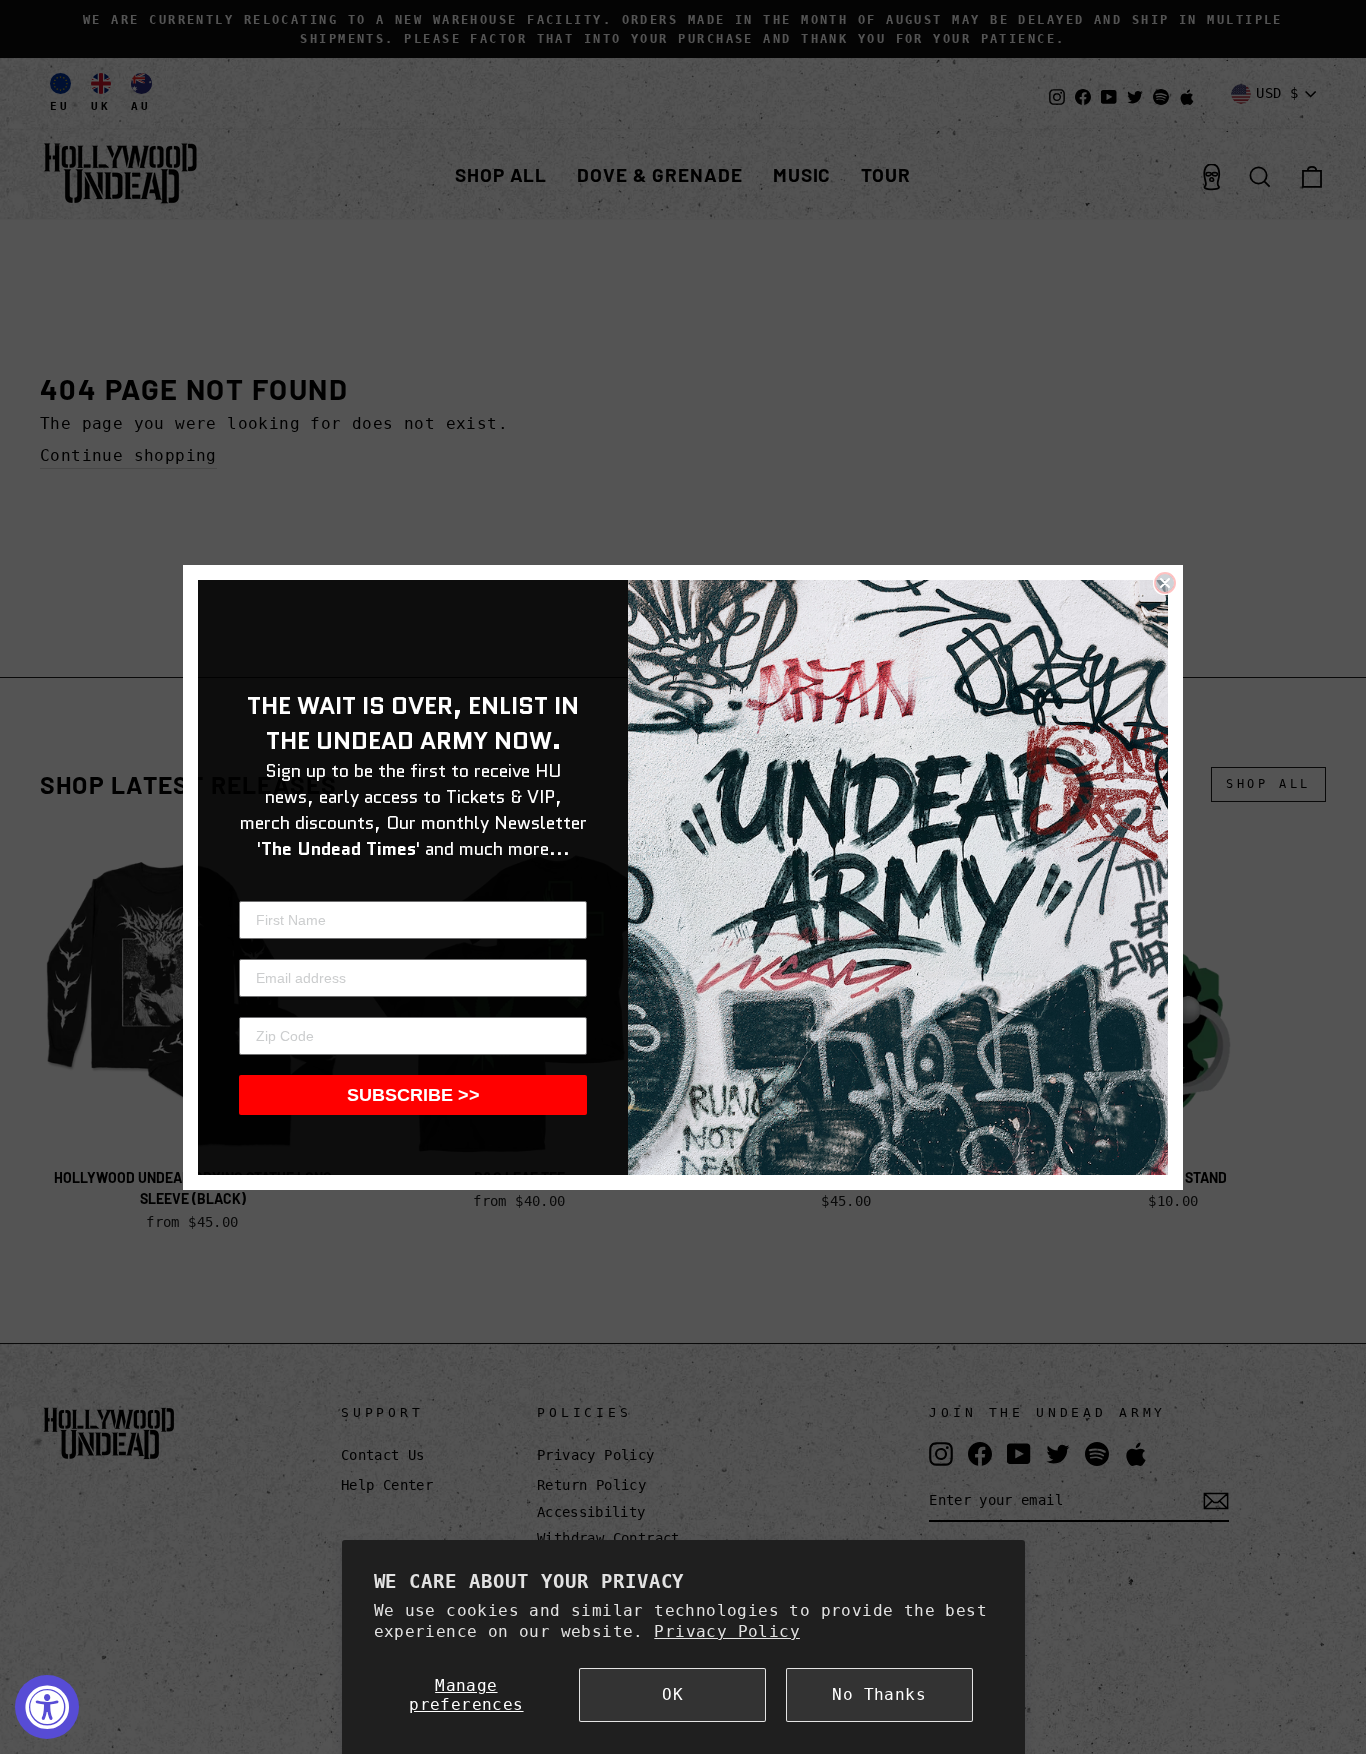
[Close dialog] (1165, 583)
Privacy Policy (727, 1631)
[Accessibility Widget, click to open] (47, 1707)
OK (672, 1694)
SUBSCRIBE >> (413, 1095)
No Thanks (879, 1694)
